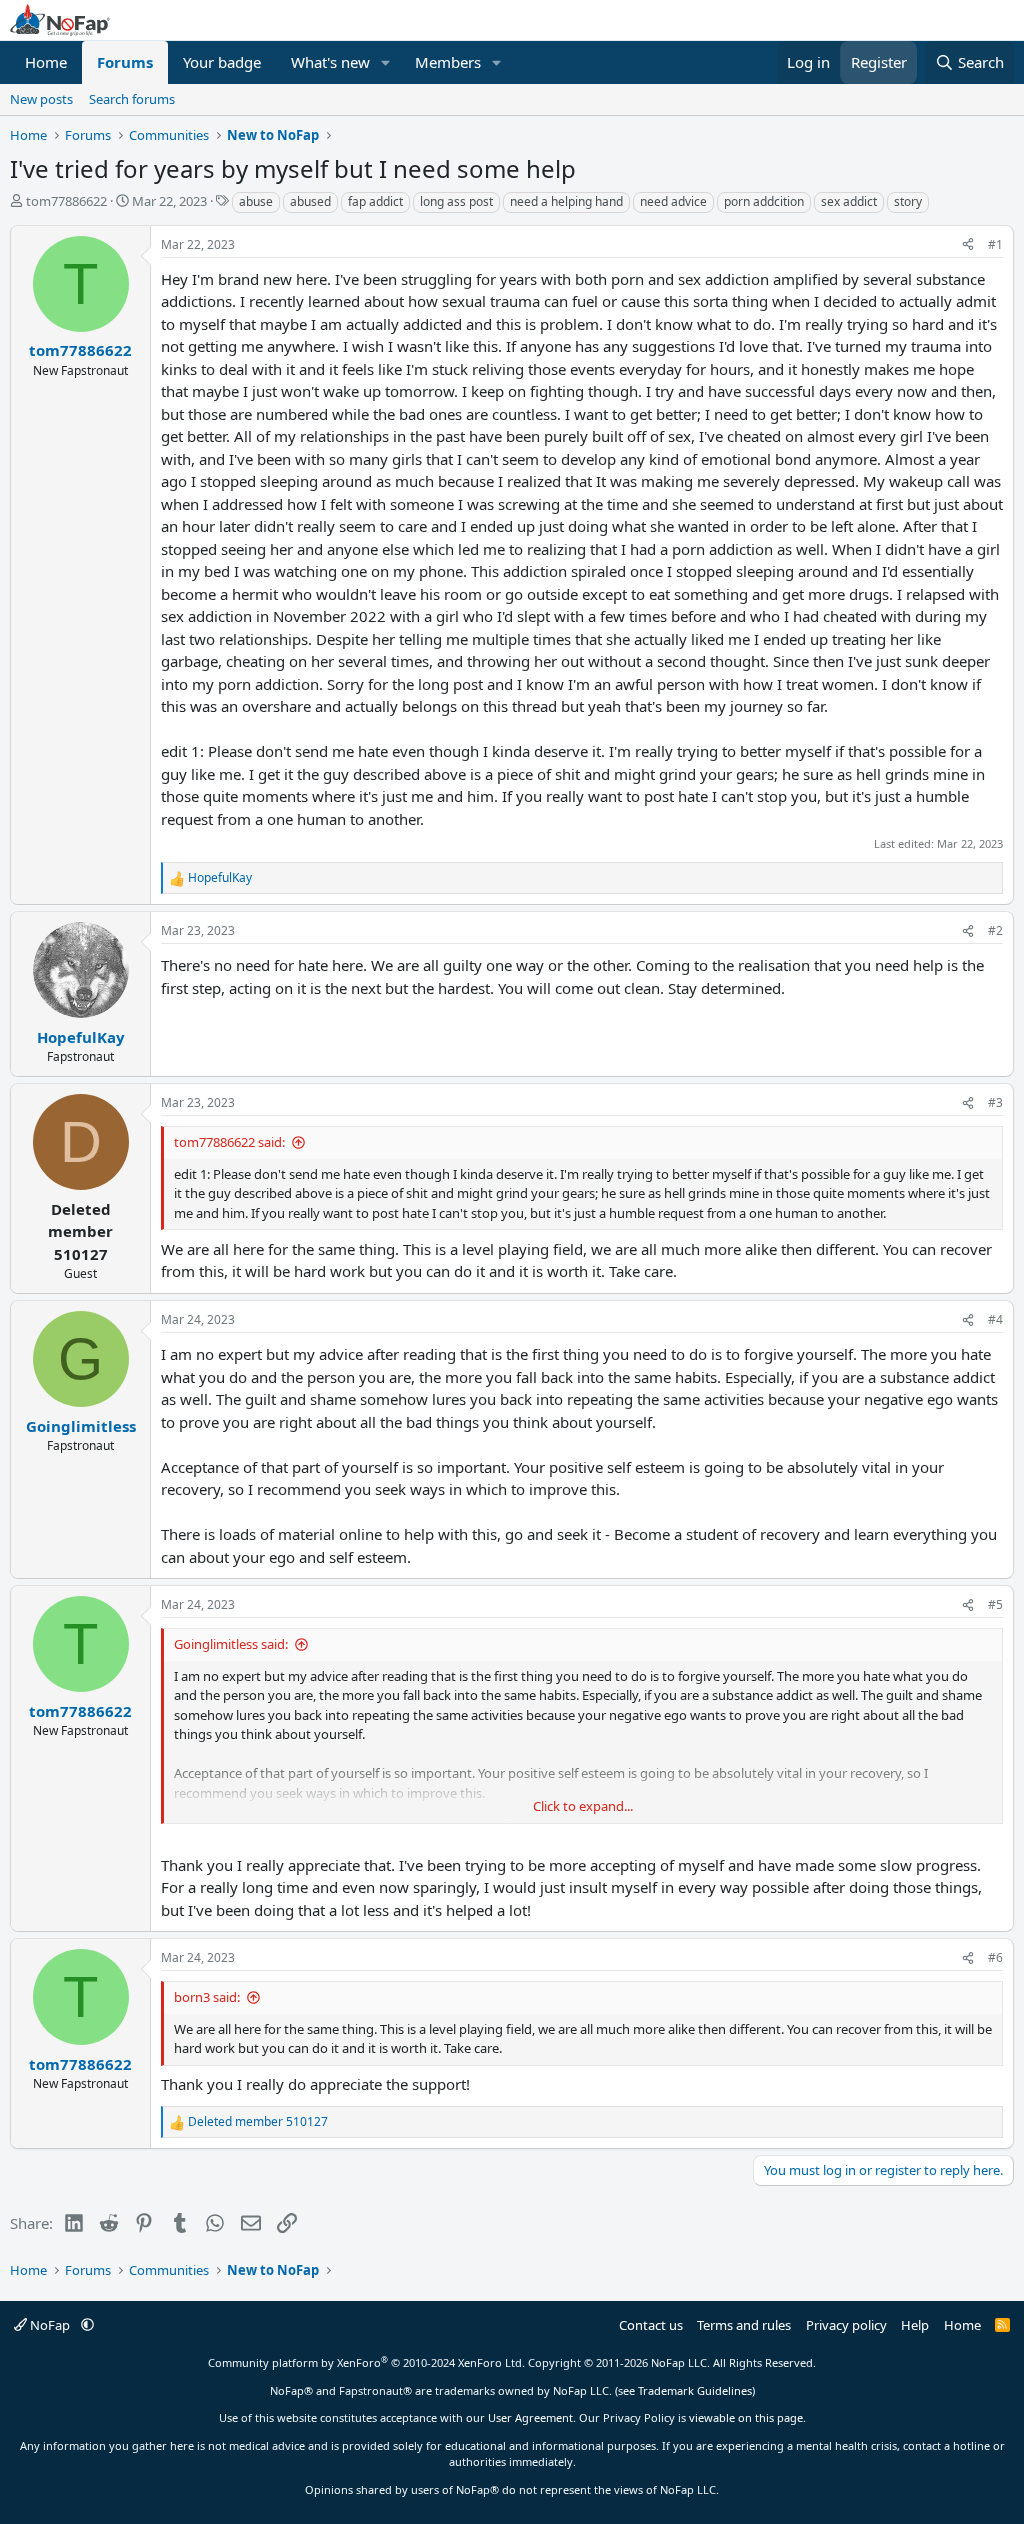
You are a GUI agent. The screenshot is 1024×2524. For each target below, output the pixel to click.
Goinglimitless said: (231, 1644)
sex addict (849, 201)
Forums (125, 62)
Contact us (651, 2325)
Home (46, 62)
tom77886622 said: (229, 1142)
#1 (995, 244)
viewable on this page (746, 2417)
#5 (995, 1604)
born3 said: (207, 1997)
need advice (673, 201)
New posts (41, 99)
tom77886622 (66, 201)
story (908, 201)
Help (915, 2325)
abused (310, 201)
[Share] (968, 245)
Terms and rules (744, 2325)
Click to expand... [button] (583, 1806)
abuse (256, 201)
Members (448, 62)
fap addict (375, 201)
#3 (995, 1102)
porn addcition (764, 201)
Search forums (132, 99)
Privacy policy (846, 2325)
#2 (995, 930)
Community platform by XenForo (366, 2362)
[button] (386, 62)
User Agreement (530, 2417)
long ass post (456, 201)
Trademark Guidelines (695, 2390)
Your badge (222, 62)
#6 (995, 1957)
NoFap (50, 2325)
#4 (995, 1319)
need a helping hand (566, 201)
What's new (330, 62)
